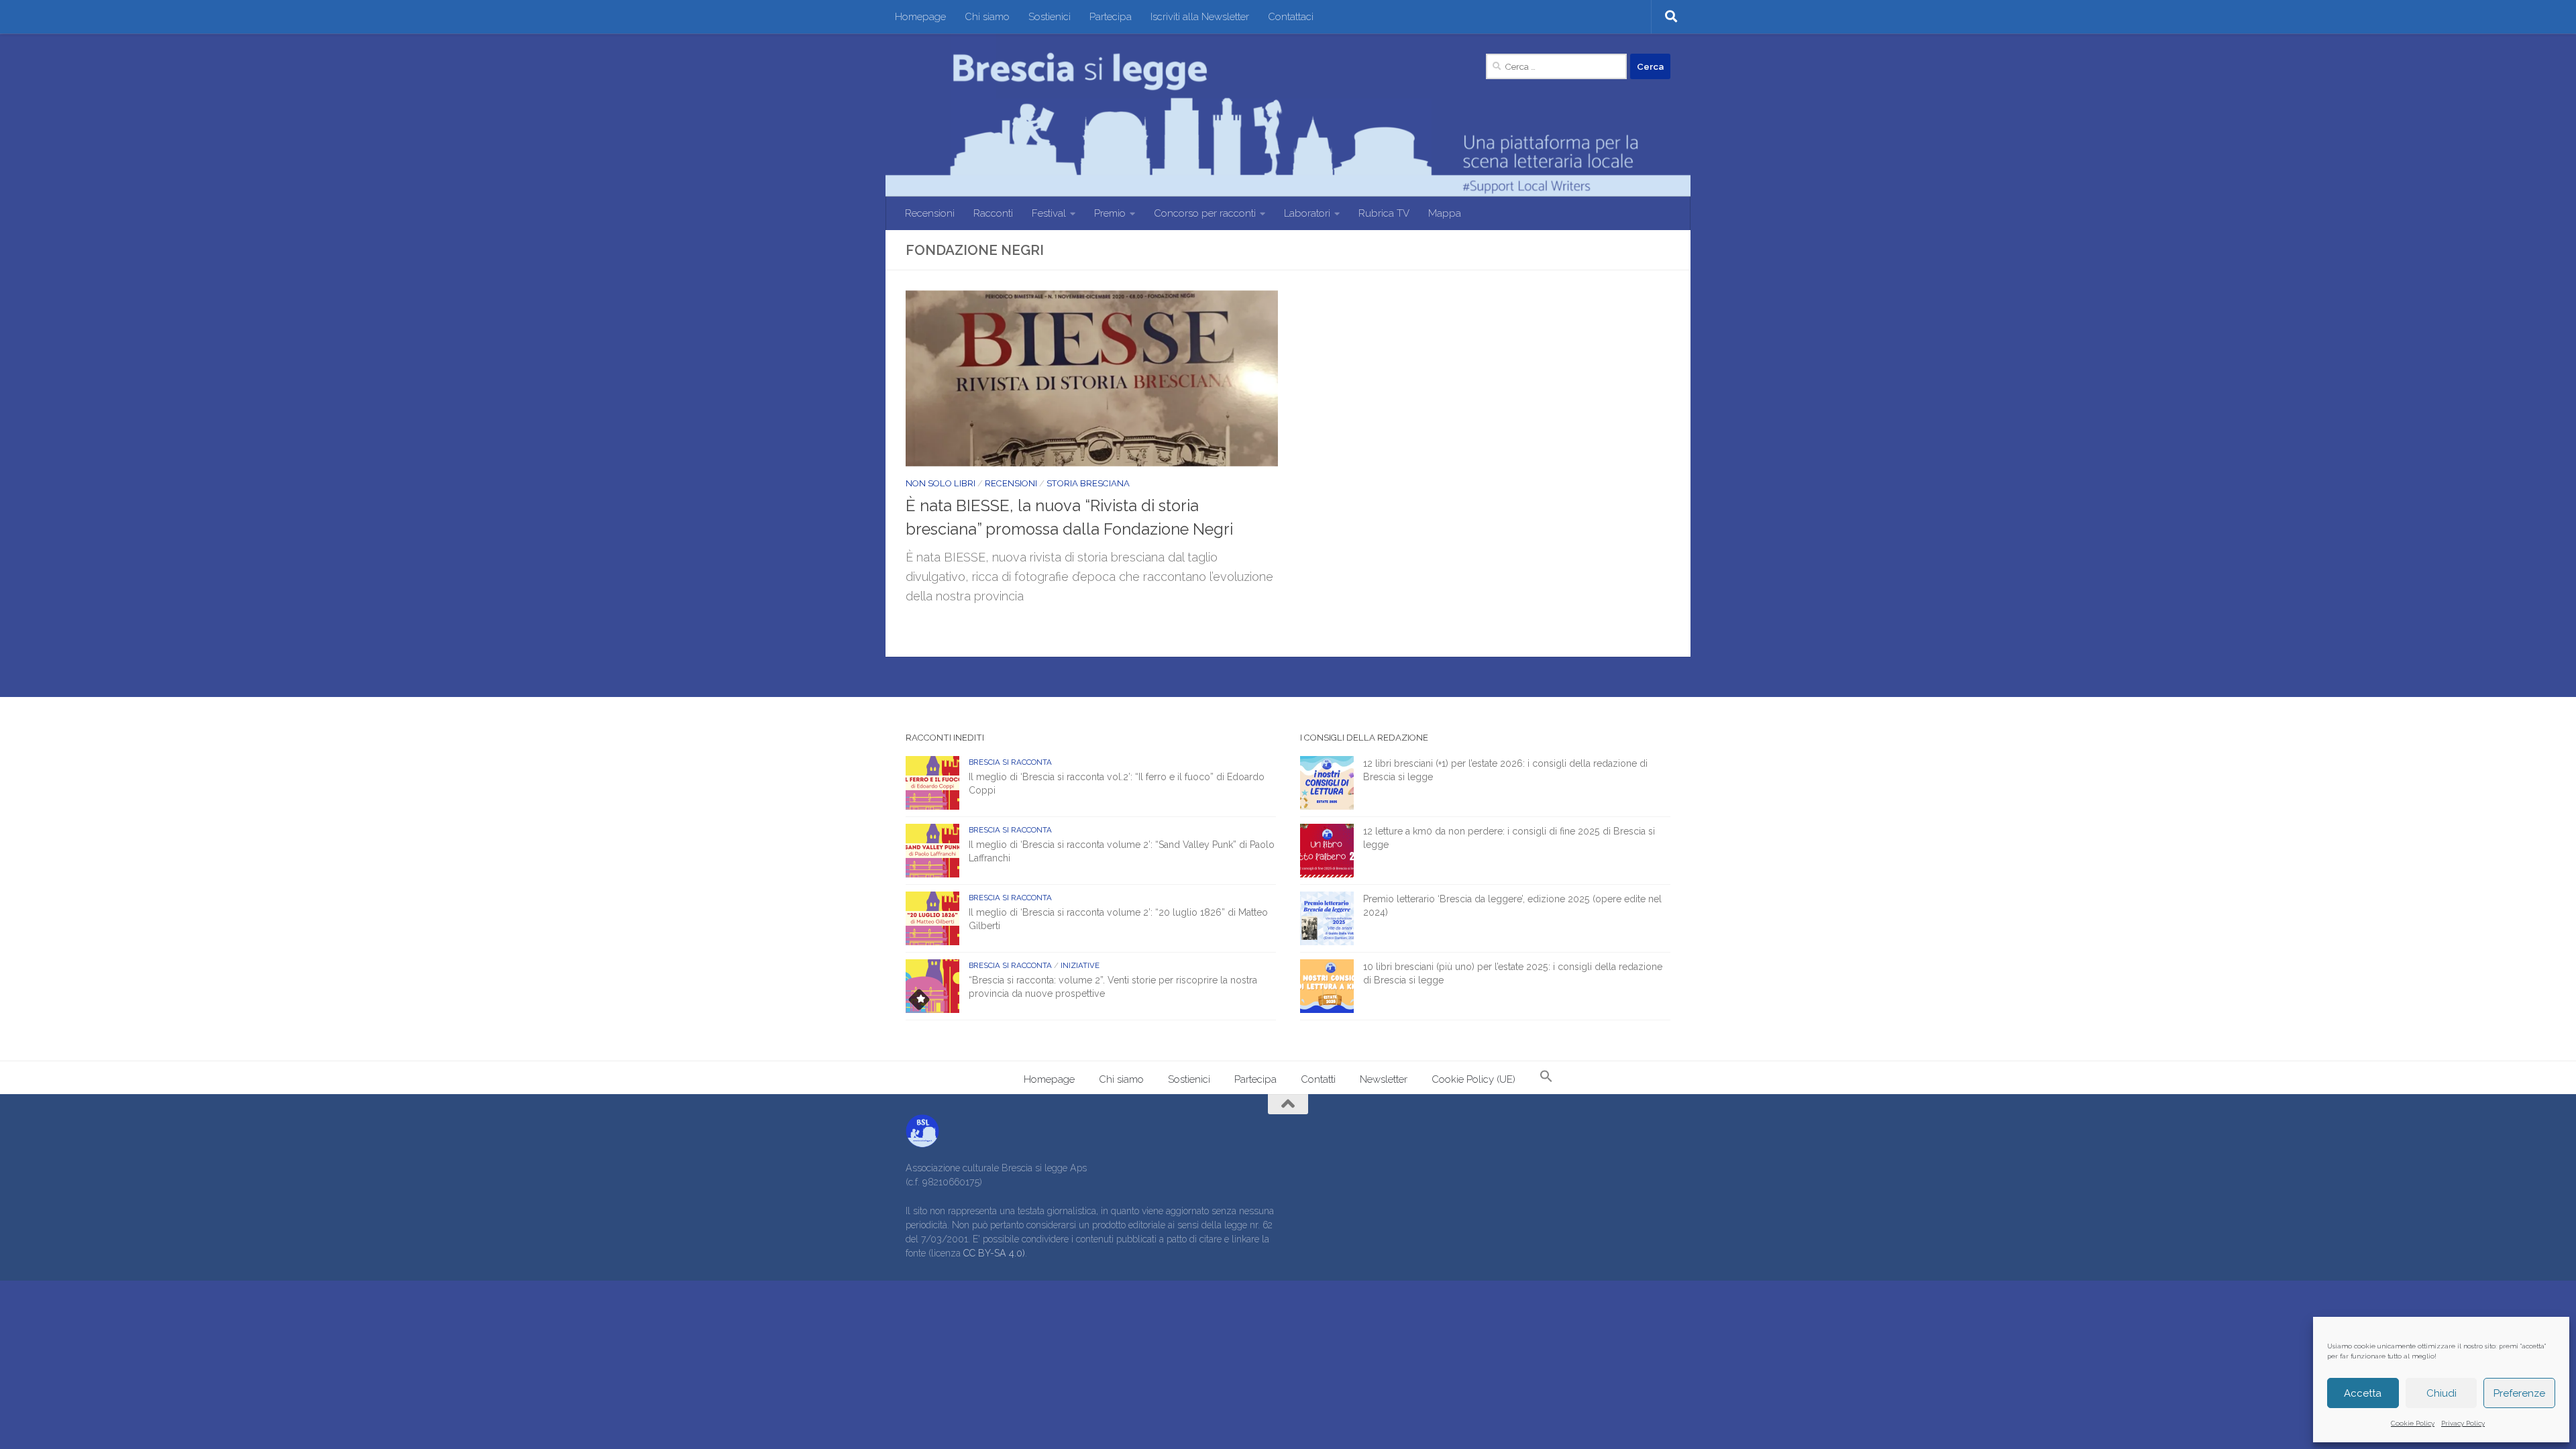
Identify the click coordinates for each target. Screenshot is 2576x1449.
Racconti (993, 213)
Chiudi (2441, 1393)
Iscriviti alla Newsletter (1200, 17)
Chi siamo (987, 17)
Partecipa (1111, 17)
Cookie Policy (2413, 1423)
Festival (1049, 213)
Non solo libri (941, 483)
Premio (1110, 213)
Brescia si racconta (1010, 762)
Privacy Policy (2463, 1423)
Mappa (1445, 213)
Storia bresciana (1088, 483)
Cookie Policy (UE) (1473, 1079)
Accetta (2363, 1393)
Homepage (920, 17)
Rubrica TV (1384, 213)
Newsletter (1384, 1079)
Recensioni (930, 213)
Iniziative (1080, 965)
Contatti (1318, 1079)
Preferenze (2519, 1393)
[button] (1546, 1078)
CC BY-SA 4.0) (994, 1253)
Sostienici (1050, 17)
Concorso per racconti (1205, 213)
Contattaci (1291, 17)
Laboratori (1307, 213)
